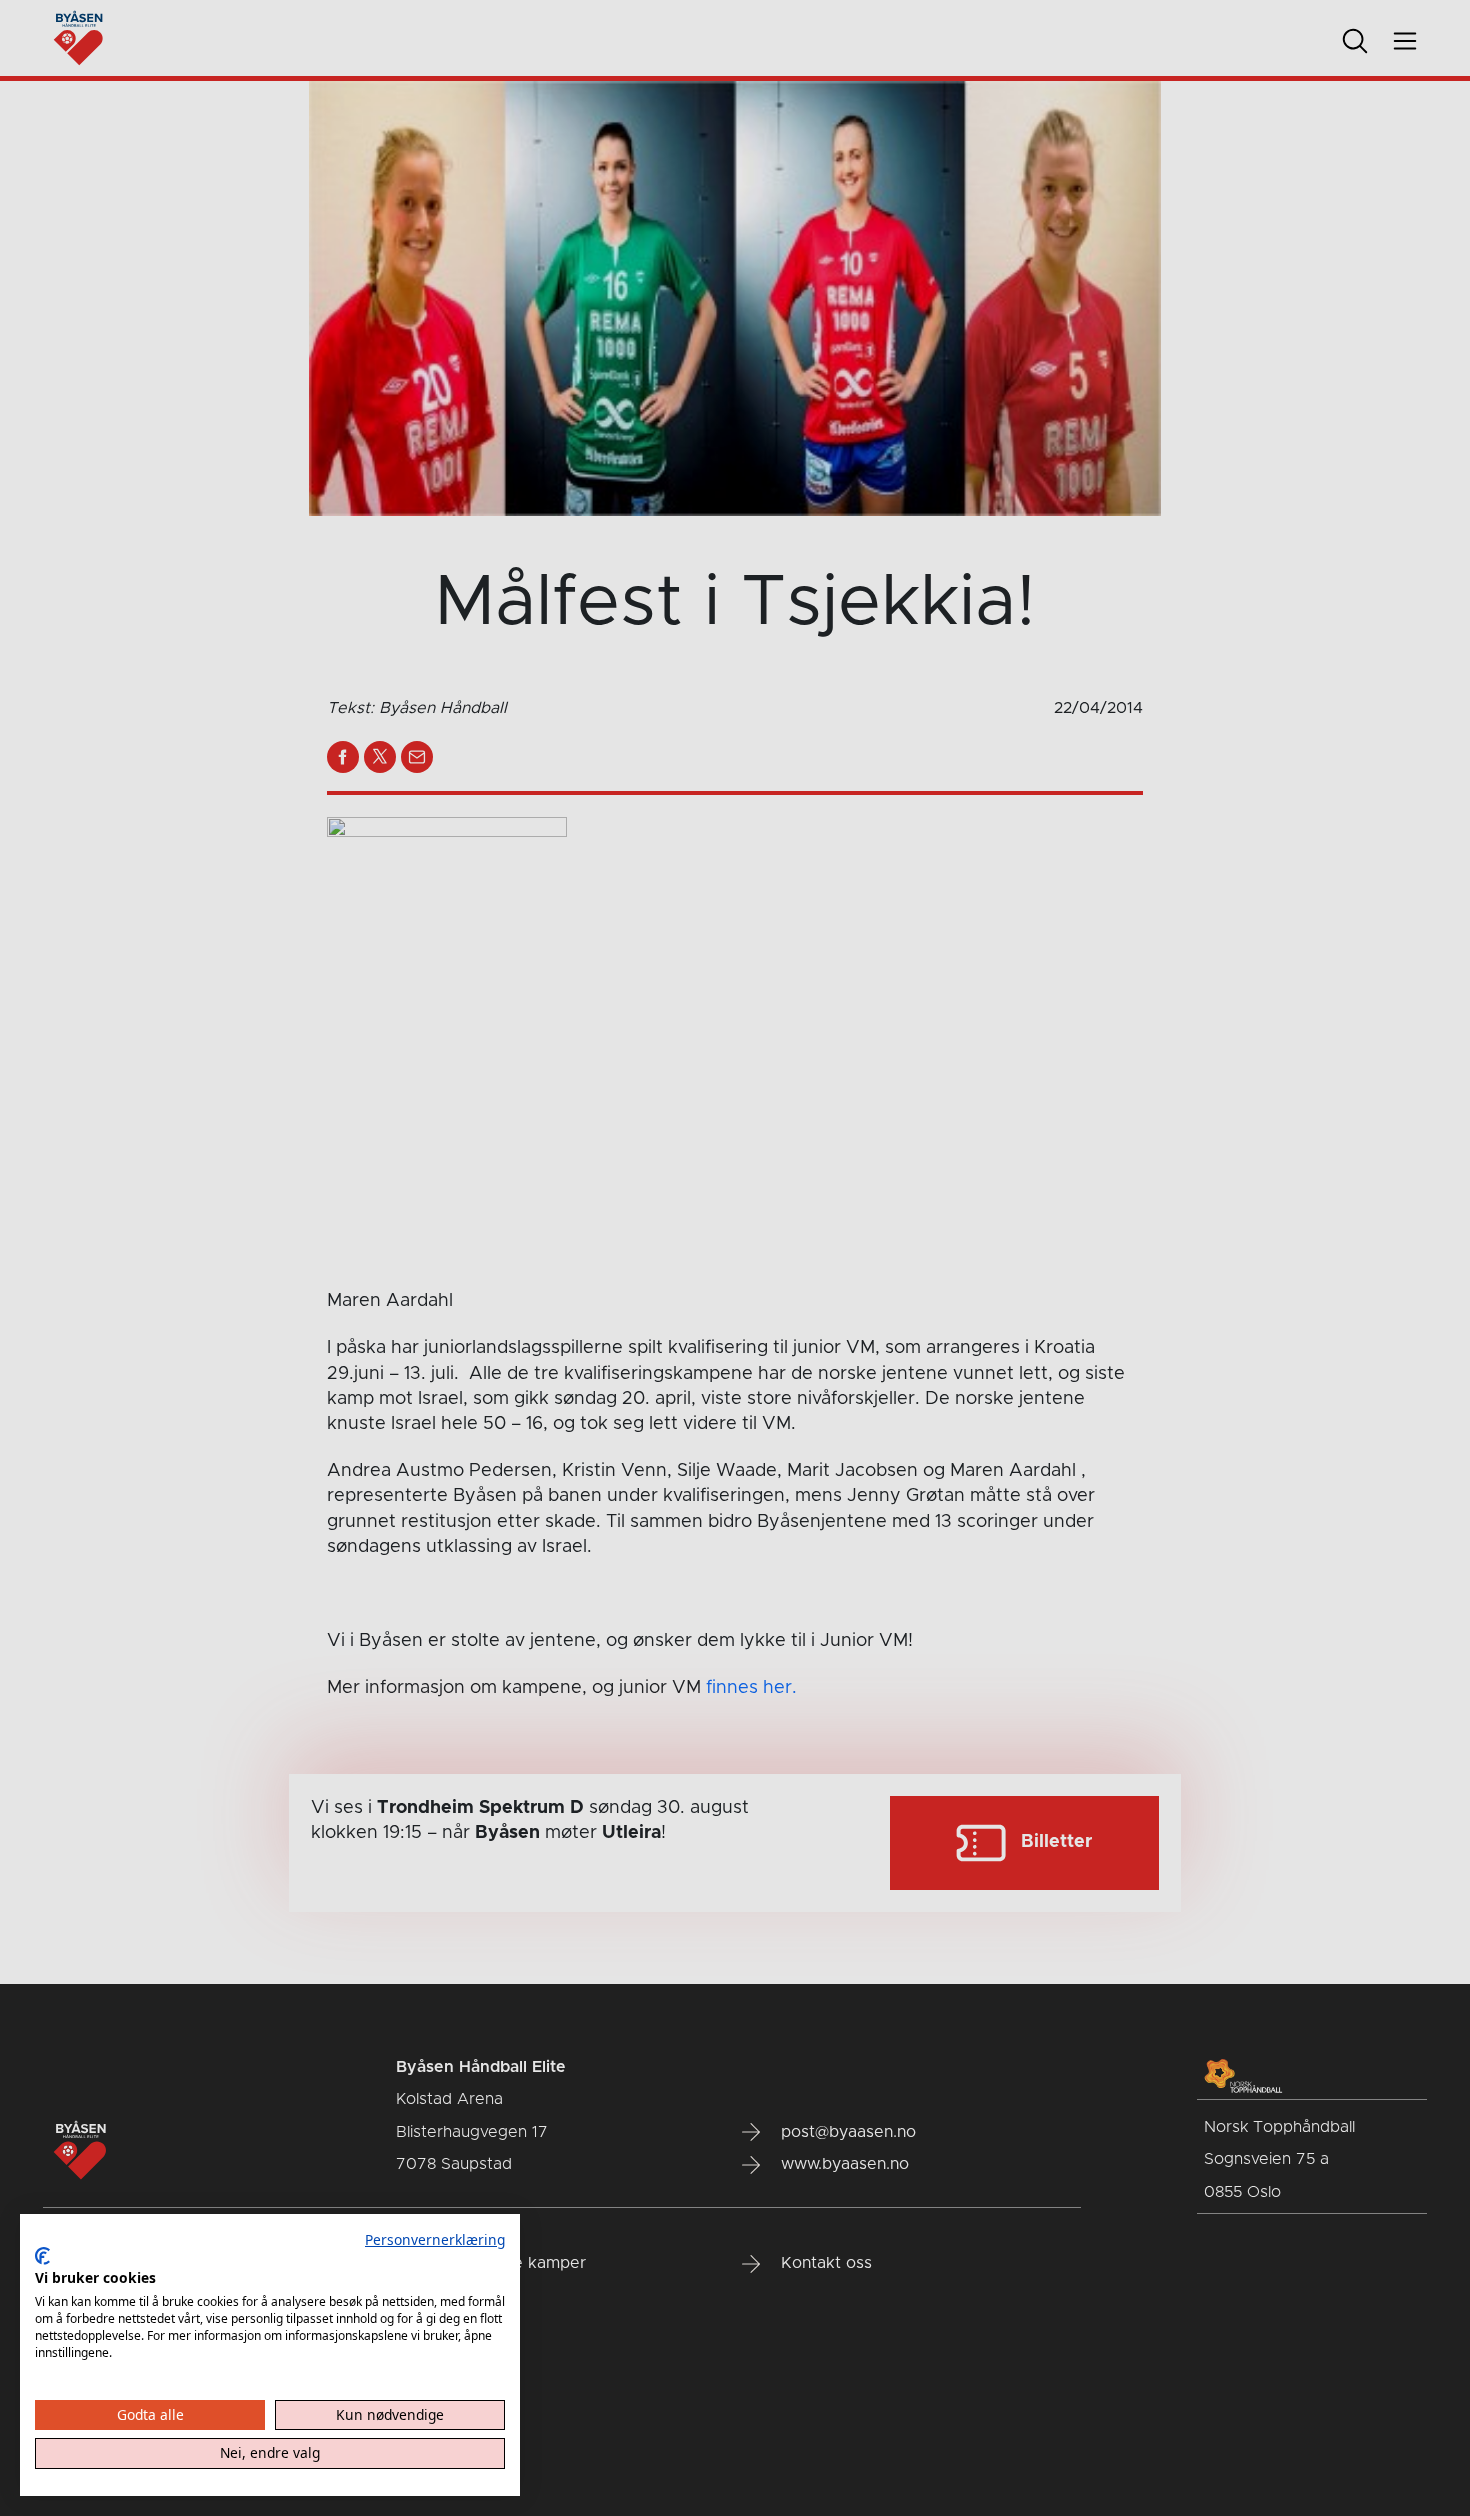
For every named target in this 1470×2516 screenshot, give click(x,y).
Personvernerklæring (435, 2239)
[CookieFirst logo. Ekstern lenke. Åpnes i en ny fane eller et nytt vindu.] (42, 2256)
